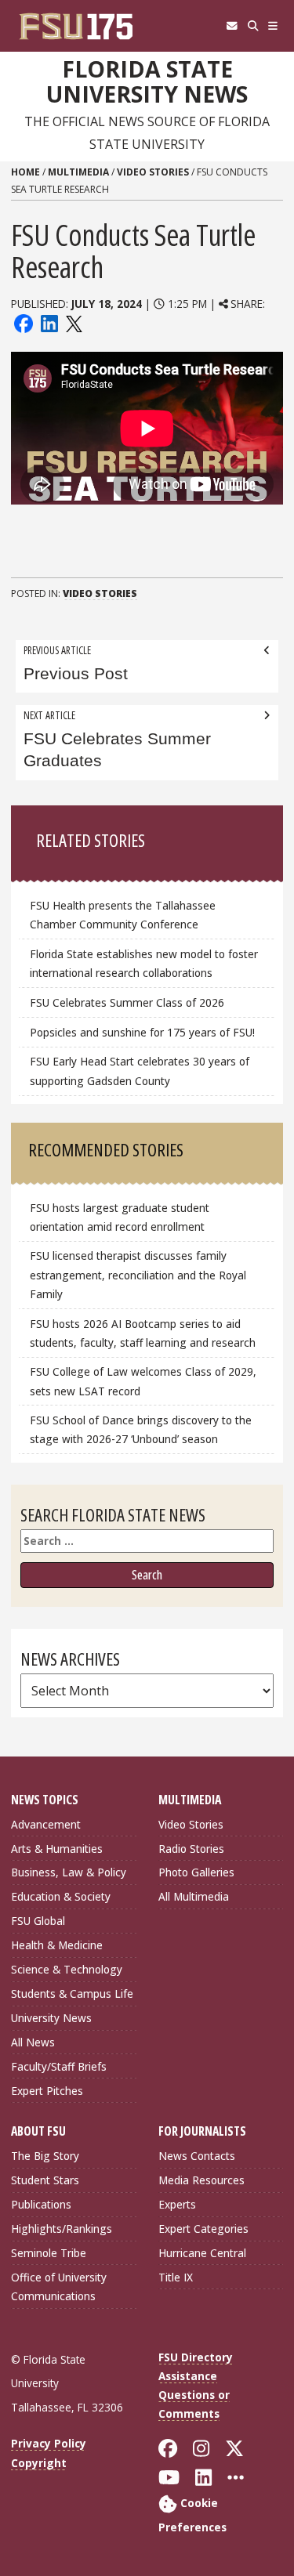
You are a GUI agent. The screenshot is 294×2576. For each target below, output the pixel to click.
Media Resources (201, 2180)
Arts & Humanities (57, 1849)
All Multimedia (194, 1896)
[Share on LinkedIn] (49, 322)
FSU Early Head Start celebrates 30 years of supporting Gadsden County (140, 1071)
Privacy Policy (49, 2443)
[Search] (253, 26)
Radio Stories (191, 1849)
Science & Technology (67, 1969)
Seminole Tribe (49, 2253)
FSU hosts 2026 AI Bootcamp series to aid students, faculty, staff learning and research (144, 1333)
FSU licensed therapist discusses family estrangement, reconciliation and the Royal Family (138, 1274)
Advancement (46, 1824)
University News (51, 2018)
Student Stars (45, 2180)
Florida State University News (147, 82)
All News (33, 2042)
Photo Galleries (196, 1872)
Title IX (176, 2277)
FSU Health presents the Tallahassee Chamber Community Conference (123, 915)
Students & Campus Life (72, 1994)
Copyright (39, 2463)
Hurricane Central (202, 2253)
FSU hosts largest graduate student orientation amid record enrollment (120, 1217)
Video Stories (153, 172)
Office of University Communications (59, 2287)
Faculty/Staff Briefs (59, 2066)
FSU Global (38, 1921)
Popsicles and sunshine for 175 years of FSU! (142, 1032)
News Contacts (197, 2156)
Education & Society (61, 1896)
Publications (41, 2204)
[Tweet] (73, 322)
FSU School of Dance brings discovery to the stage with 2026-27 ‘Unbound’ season (141, 1429)
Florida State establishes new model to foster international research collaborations (144, 963)
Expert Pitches (47, 2091)
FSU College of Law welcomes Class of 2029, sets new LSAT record (143, 1381)
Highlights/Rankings (62, 2229)
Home (25, 172)
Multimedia (78, 172)
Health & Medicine (57, 1945)
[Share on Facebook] (24, 322)
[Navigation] (273, 26)
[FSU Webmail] (232, 26)
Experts (177, 2204)
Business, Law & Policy (69, 1872)
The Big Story (45, 2156)
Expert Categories (203, 2229)
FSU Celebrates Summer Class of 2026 (127, 1002)
